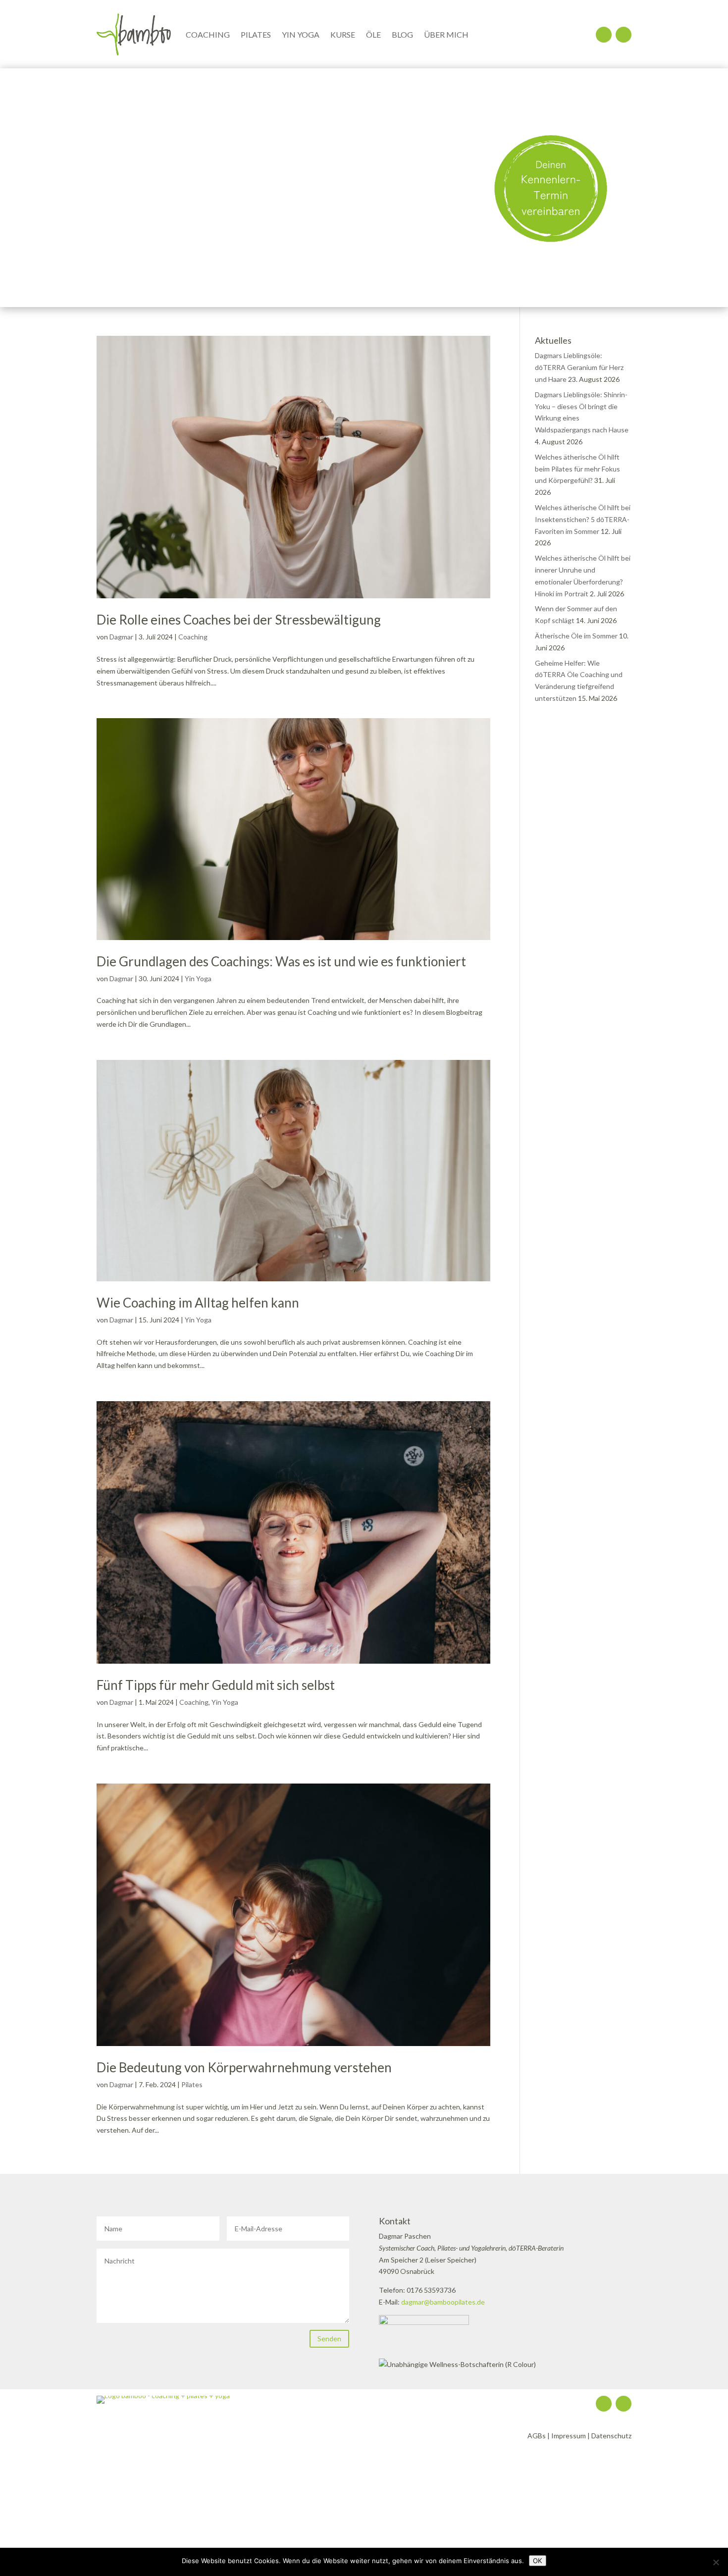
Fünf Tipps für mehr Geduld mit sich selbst (216, 1685)
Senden (329, 2339)
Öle (373, 34)
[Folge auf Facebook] (624, 35)
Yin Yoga (301, 34)
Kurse (343, 34)
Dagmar (121, 637)
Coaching (208, 34)
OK (538, 2561)
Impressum (569, 2436)
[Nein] (716, 2562)
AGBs (537, 2436)
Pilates (256, 34)
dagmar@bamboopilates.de (443, 2302)
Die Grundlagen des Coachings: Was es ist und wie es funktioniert (281, 961)
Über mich (446, 34)
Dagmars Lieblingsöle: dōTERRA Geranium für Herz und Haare (579, 367)
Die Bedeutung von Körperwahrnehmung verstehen (244, 2067)
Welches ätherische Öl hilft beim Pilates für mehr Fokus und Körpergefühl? (577, 469)
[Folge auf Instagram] (604, 35)
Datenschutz (611, 2436)
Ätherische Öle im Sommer (576, 636)
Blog (402, 34)
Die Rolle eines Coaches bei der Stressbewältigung (239, 620)
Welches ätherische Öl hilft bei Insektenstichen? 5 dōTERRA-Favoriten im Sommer (583, 519)
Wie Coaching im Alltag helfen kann (198, 1303)
